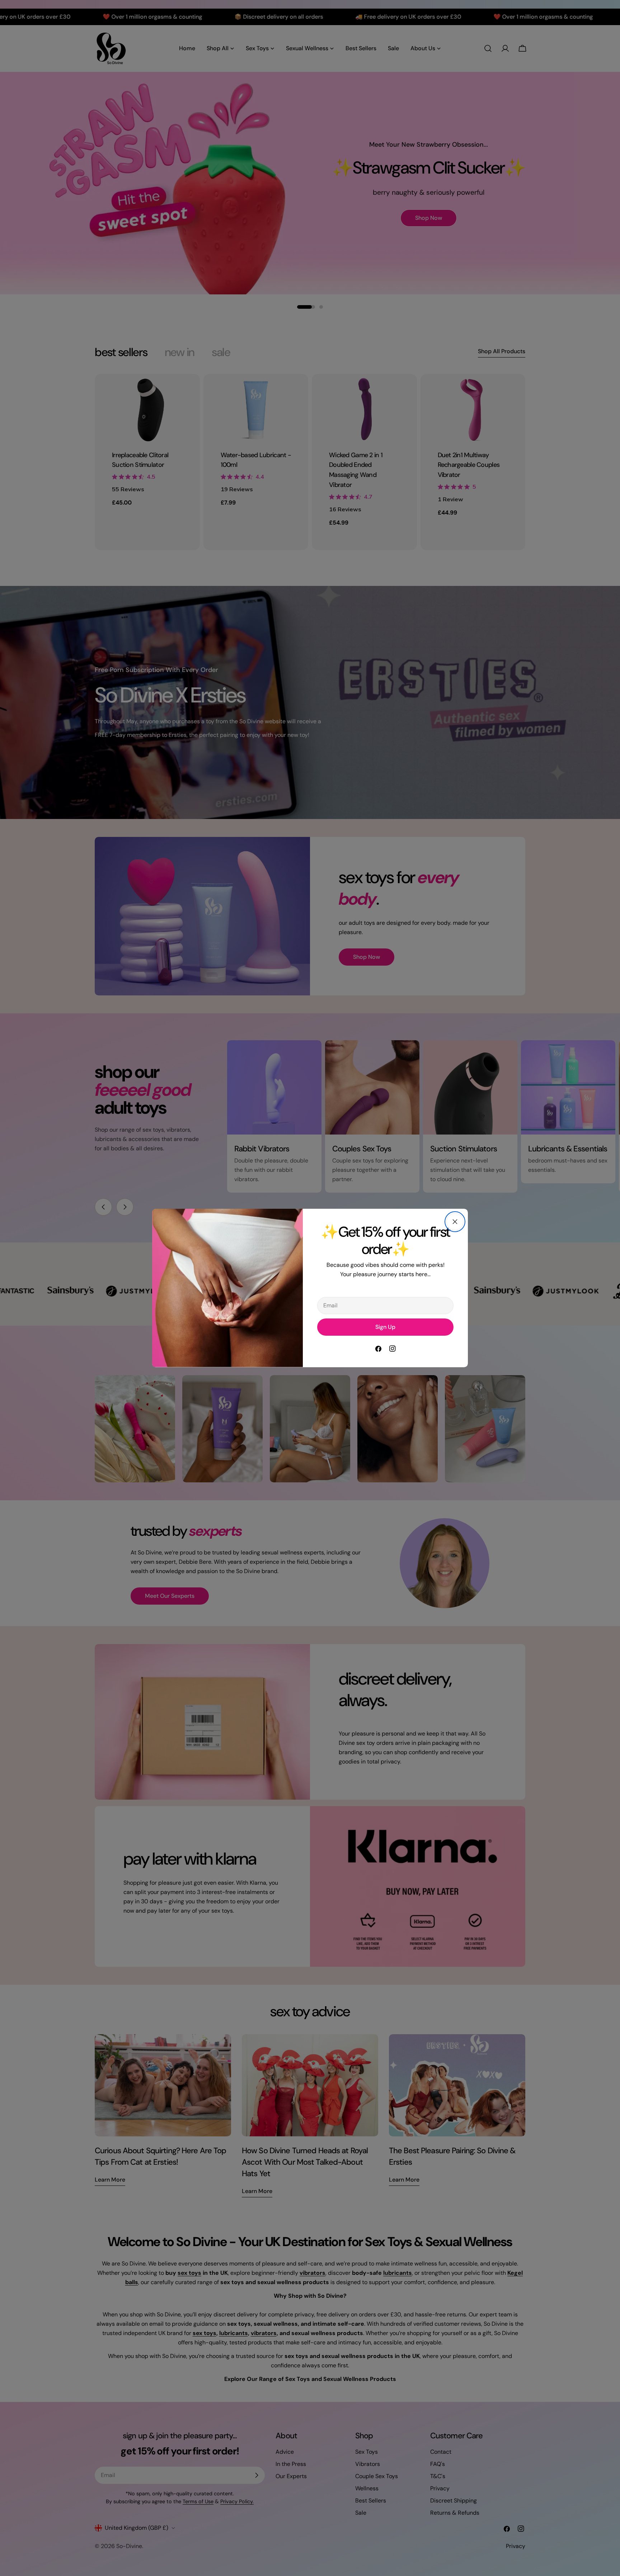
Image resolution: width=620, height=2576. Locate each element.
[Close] (455, 1222)
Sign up (385, 1327)
